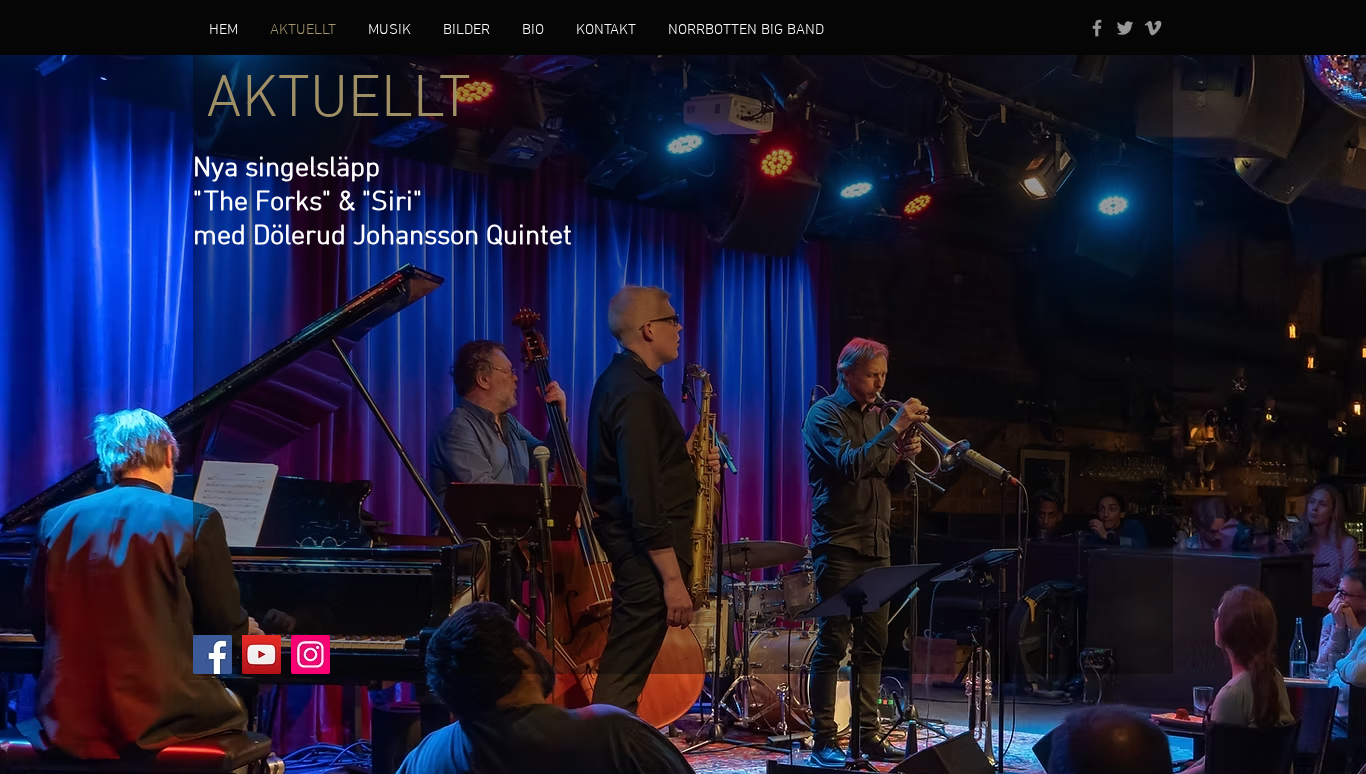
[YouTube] (261, 654)
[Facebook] (212, 654)
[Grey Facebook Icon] (1097, 28)
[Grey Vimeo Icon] (1153, 28)
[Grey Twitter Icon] (1125, 28)
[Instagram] (310, 654)
